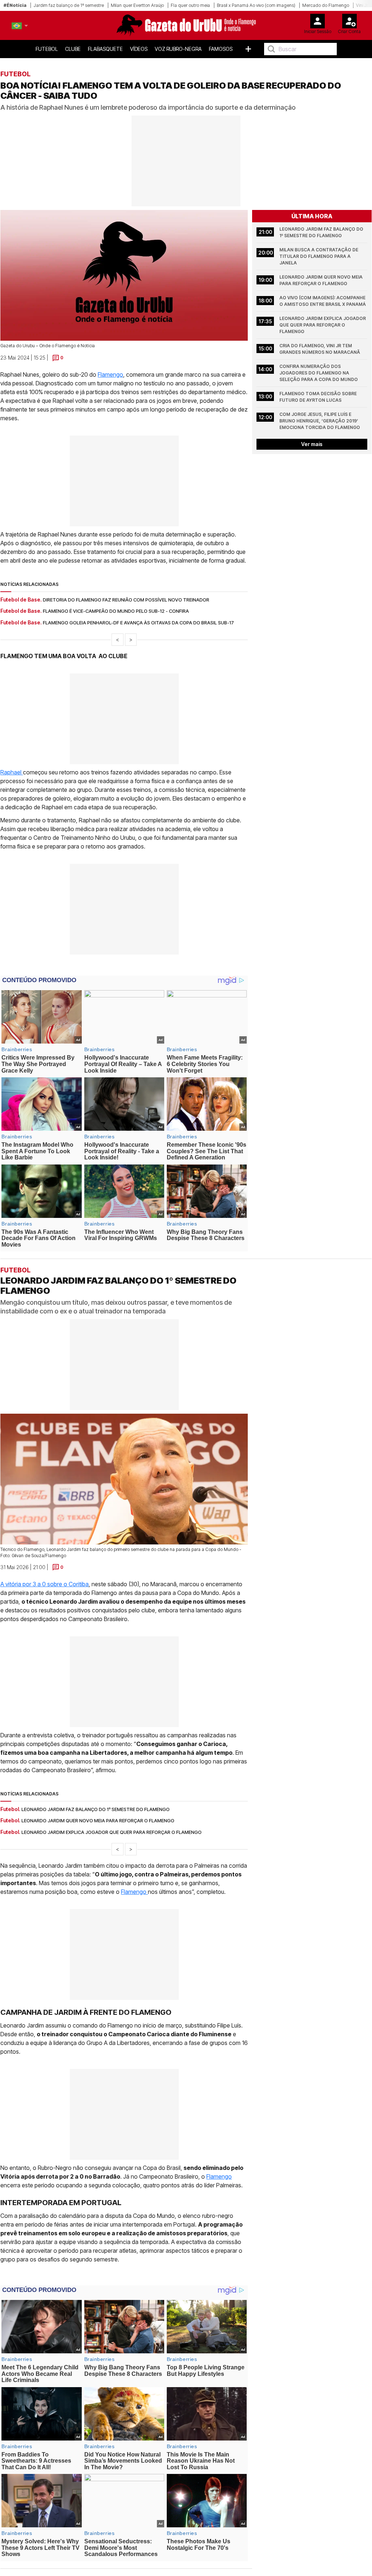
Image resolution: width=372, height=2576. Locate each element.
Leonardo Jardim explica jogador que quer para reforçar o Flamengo (323, 325)
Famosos (221, 49)
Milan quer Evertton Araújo (137, 5)
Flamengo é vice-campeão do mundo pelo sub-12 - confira (116, 611)
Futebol (47, 49)
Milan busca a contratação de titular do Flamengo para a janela (319, 256)
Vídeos (139, 49)
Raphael (12, 772)
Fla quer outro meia (190, 5)
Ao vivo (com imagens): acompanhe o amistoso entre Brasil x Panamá (323, 301)
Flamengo (110, 374)
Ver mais (312, 444)
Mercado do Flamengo (326, 5)
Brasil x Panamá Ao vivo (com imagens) (256, 5)
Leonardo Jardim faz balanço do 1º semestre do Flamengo (322, 232)
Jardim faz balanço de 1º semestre (69, 5)
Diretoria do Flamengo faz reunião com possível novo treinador (126, 600)
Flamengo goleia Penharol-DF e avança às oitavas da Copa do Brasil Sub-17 (138, 623)
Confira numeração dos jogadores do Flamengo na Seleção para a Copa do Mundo (319, 373)
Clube (73, 49)
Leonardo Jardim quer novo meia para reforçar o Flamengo (322, 280)
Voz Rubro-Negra (178, 49)
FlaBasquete (105, 49)
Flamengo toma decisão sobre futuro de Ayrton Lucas (319, 397)
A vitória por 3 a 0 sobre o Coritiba (45, 1584)
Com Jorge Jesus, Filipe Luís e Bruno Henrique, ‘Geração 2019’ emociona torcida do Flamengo (320, 421)
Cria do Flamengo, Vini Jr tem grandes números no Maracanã (320, 349)
